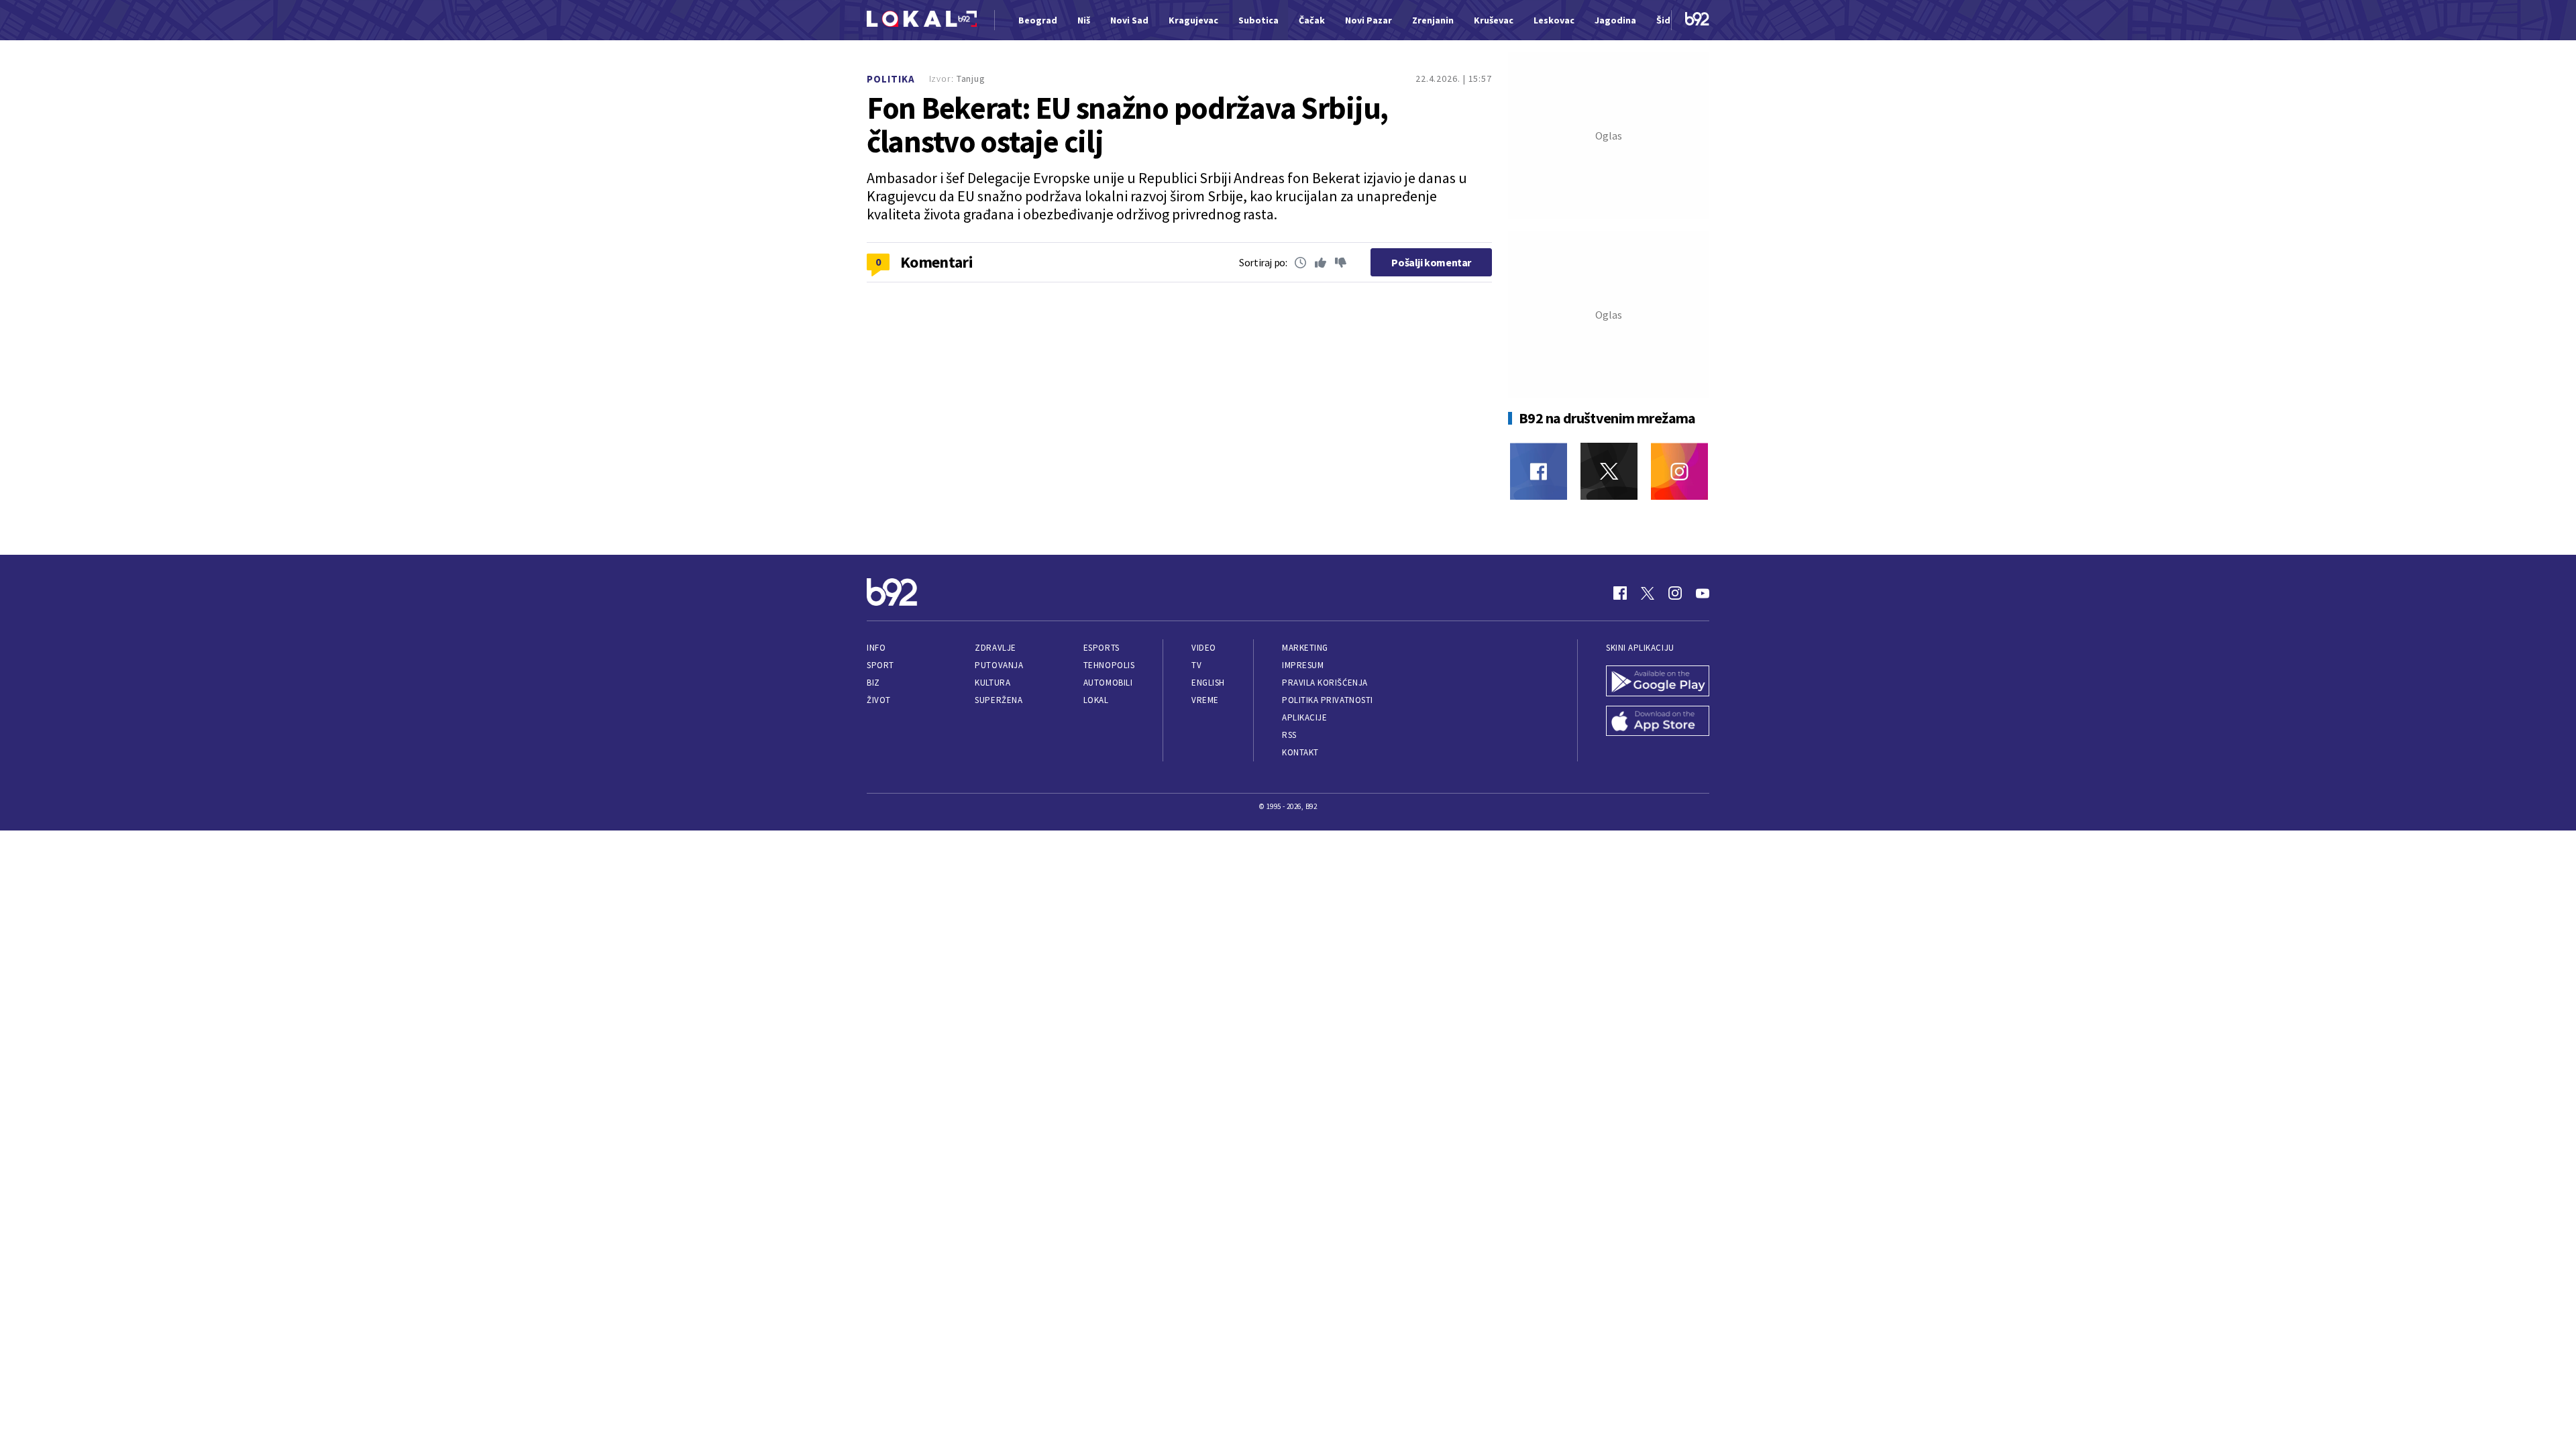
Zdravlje (995, 648)
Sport (880, 665)
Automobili (1108, 683)
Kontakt (1300, 752)
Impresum (1303, 665)
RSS (1289, 735)
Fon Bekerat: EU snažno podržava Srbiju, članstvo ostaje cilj (1127, 125)
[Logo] (922, 20)
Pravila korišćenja (1325, 683)
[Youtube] (1703, 593)
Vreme (1205, 700)
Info (876, 648)
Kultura (992, 683)
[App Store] (1658, 722)
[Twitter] (1609, 471)
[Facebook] (1539, 471)
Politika (891, 79)
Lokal (1096, 700)
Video (1204, 648)
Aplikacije (1304, 717)
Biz (873, 683)
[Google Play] (1658, 682)
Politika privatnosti (1328, 700)
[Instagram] (1679, 471)
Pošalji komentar (1431, 262)
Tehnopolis (1109, 665)
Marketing (1305, 648)
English (1208, 683)
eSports (1102, 648)
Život (879, 700)
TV (1196, 665)
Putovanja (999, 665)
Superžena (999, 700)
